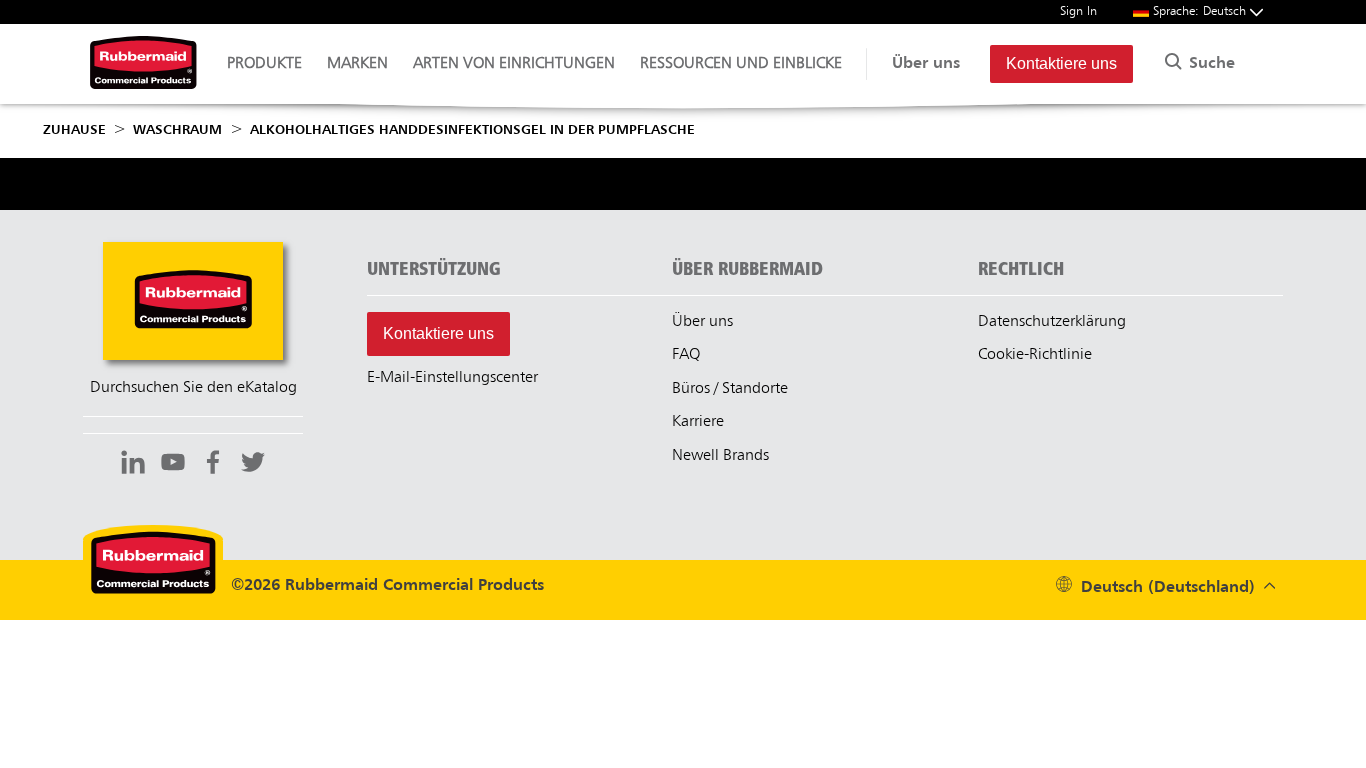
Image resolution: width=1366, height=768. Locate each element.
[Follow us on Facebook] (213, 465)
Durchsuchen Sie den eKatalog (193, 388)
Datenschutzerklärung (1052, 322)
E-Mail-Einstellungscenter (452, 378)
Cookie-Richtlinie (1035, 355)
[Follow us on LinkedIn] (133, 465)
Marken (357, 64)
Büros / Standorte (730, 389)
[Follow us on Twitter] (253, 465)
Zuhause (74, 130)
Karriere (698, 422)
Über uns (926, 64)
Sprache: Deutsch (1201, 11)
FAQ (686, 355)
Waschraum (177, 130)
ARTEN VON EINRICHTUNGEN (514, 64)
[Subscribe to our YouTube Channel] (173, 465)
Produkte (264, 64)
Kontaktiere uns (1061, 63)
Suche (1209, 64)
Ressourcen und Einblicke (741, 64)
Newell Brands (720, 456)
